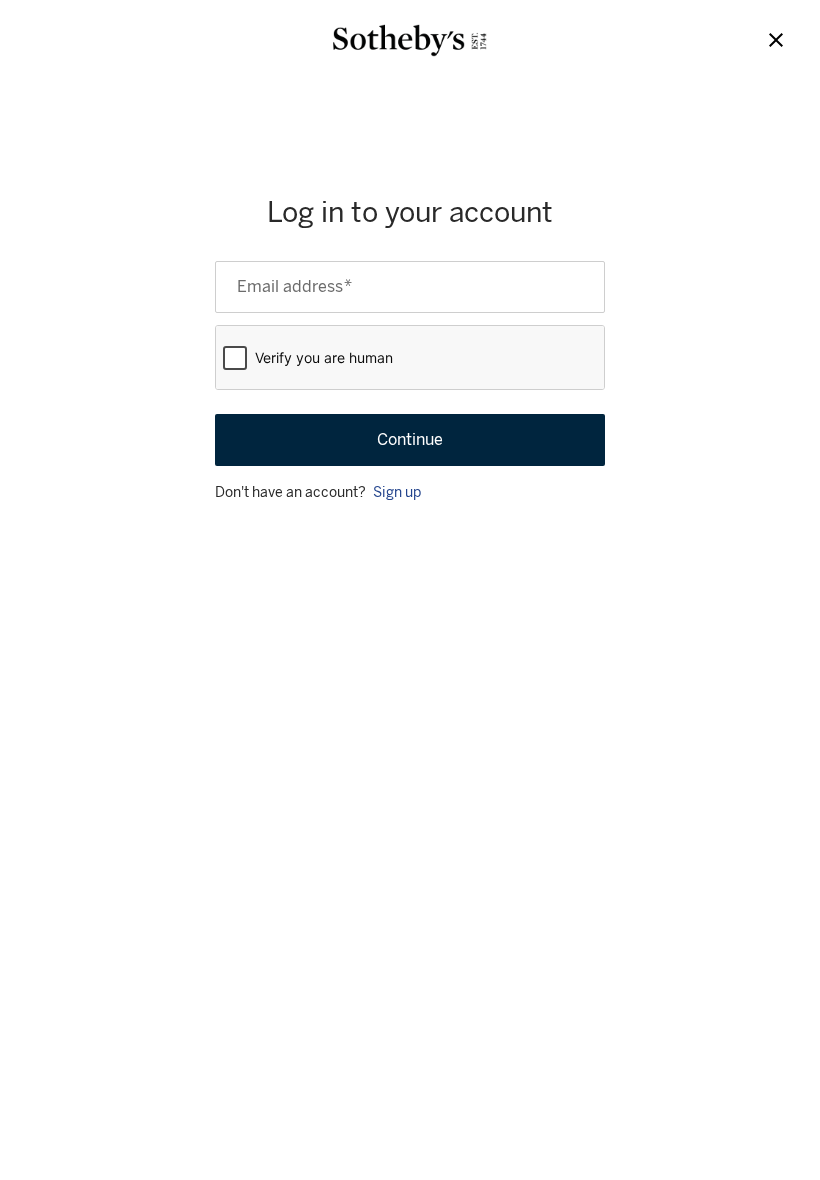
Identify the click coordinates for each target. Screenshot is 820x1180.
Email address (294, 287)
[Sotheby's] (410, 40)
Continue (410, 439)
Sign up (397, 492)
